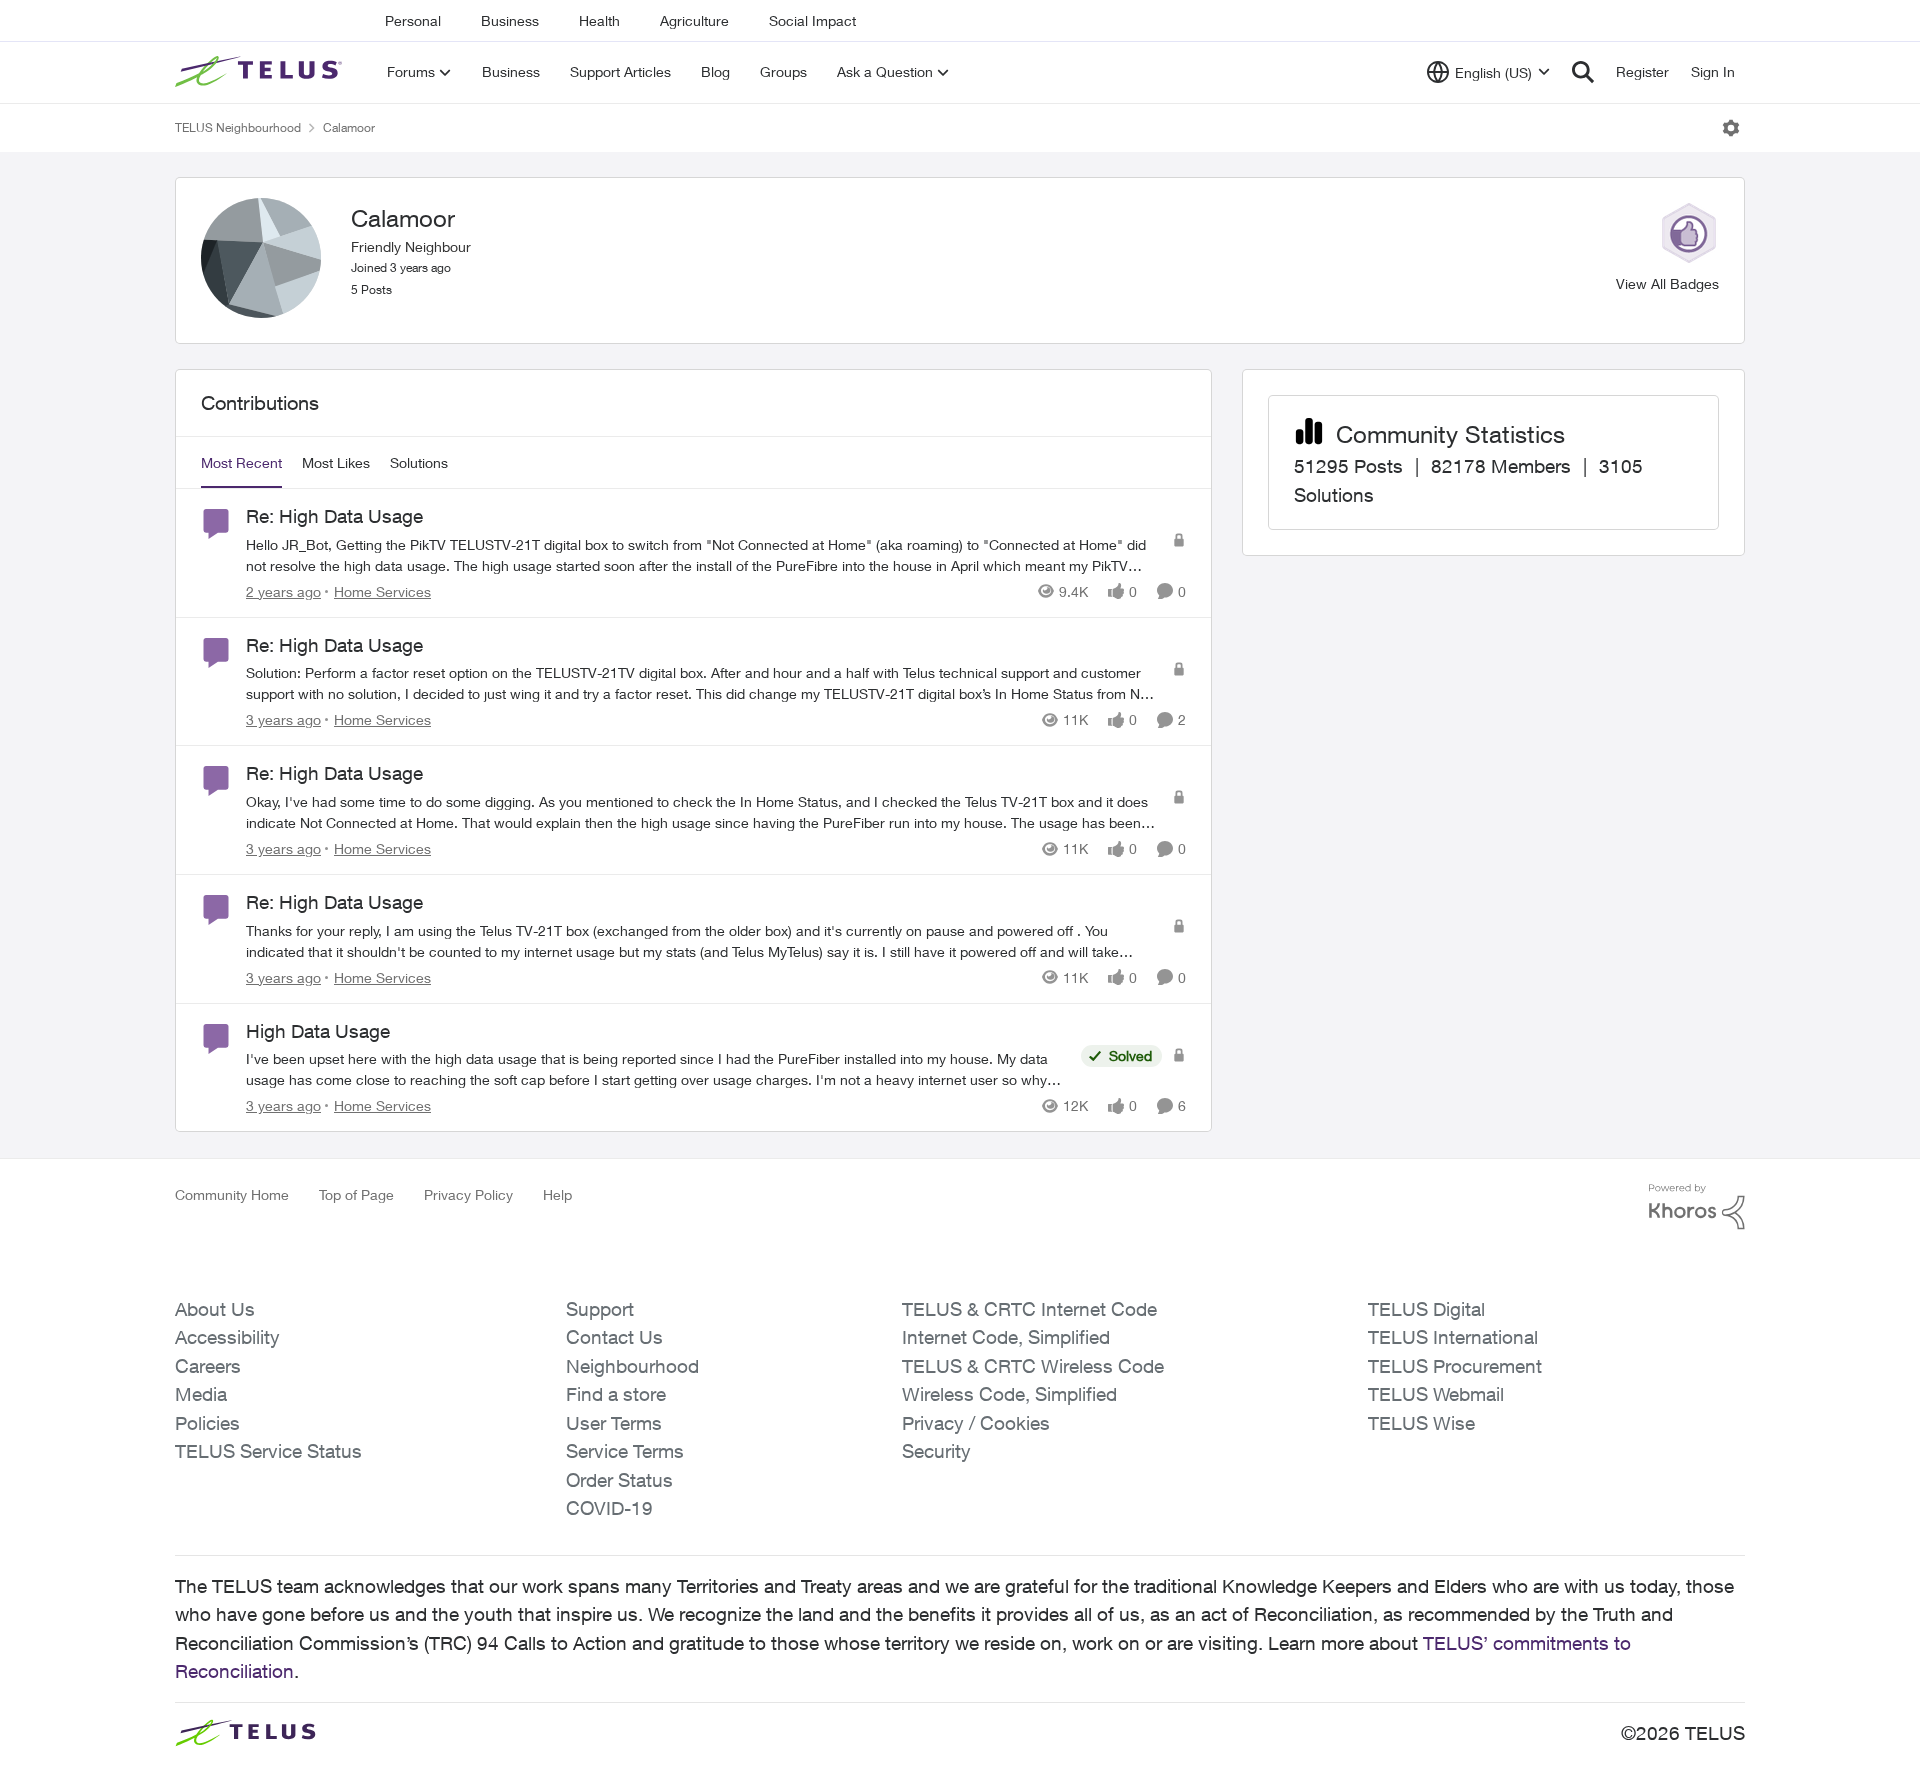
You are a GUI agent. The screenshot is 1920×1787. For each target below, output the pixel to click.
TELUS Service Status (268, 1451)
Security (936, 1451)
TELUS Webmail (1436, 1394)
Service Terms (625, 1451)
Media (201, 1394)
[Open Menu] (1731, 128)
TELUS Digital (1426, 1309)
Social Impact (812, 20)
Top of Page (356, 1194)
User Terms (614, 1423)
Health (599, 20)
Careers (208, 1366)
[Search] (1583, 72)
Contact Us (614, 1337)
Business (510, 20)
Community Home (232, 1194)
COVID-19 (609, 1508)
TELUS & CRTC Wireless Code (1033, 1366)
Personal (413, 20)
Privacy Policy (468, 1194)
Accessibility (227, 1337)
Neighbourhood (632, 1366)
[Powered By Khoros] (1697, 1207)
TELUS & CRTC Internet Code (1029, 1309)
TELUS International (1453, 1337)
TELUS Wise (1421, 1423)
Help (557, 1194)
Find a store (616, 1394)
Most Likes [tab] (336, 462)
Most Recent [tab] (241, 462)
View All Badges (1667, 283)
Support (600, 1309)
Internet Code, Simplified (1006, 1337)
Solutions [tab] (419, 462)
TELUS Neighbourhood (238, 127)
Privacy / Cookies (976, 1423)
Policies (207, 1423)
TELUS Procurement (1455, 1366)
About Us (215, 1309)
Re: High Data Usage (334, 516)
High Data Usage (318, 1031)
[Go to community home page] (261, 72)
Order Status (619, 1480)
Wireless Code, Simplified (1009, 1394)
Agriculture (694, 20)
